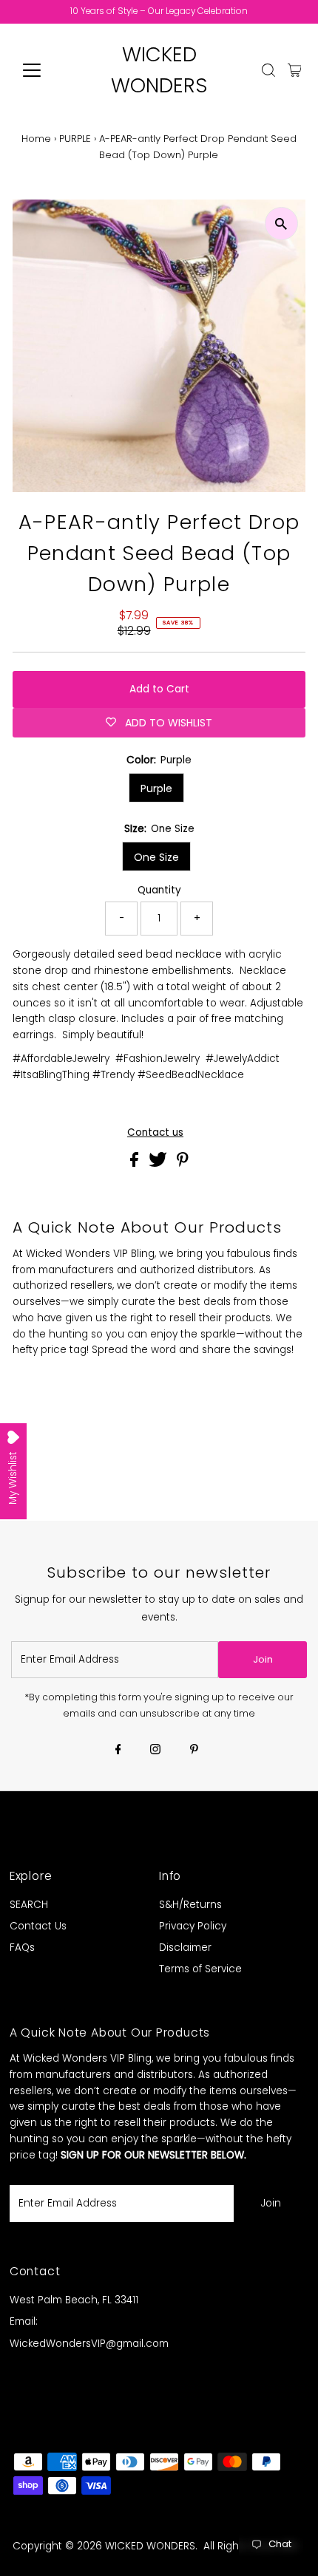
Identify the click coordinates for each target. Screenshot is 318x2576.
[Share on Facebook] (136, 1163)
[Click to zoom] (281, 224)
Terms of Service (200, 1969)
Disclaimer (185, 1948)
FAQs (22, 1948)
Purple (156, 788)
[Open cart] (295, 70)
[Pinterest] (194, 1751)
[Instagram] (155, 1751)
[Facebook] (118, 1751)
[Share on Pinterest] (183, 1163)
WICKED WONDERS (150, 2546)
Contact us (155, 1133)
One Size (156, 857)
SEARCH (29, 1905)
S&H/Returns (190, 1905)
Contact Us (38, 1926)
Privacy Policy (193, 1926)
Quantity (159, 890)
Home (36, 139)
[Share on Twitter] (159, 1163)
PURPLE (75, 139)
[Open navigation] (48, 70)
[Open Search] (268, 70)
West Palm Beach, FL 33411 (74, 2300)
